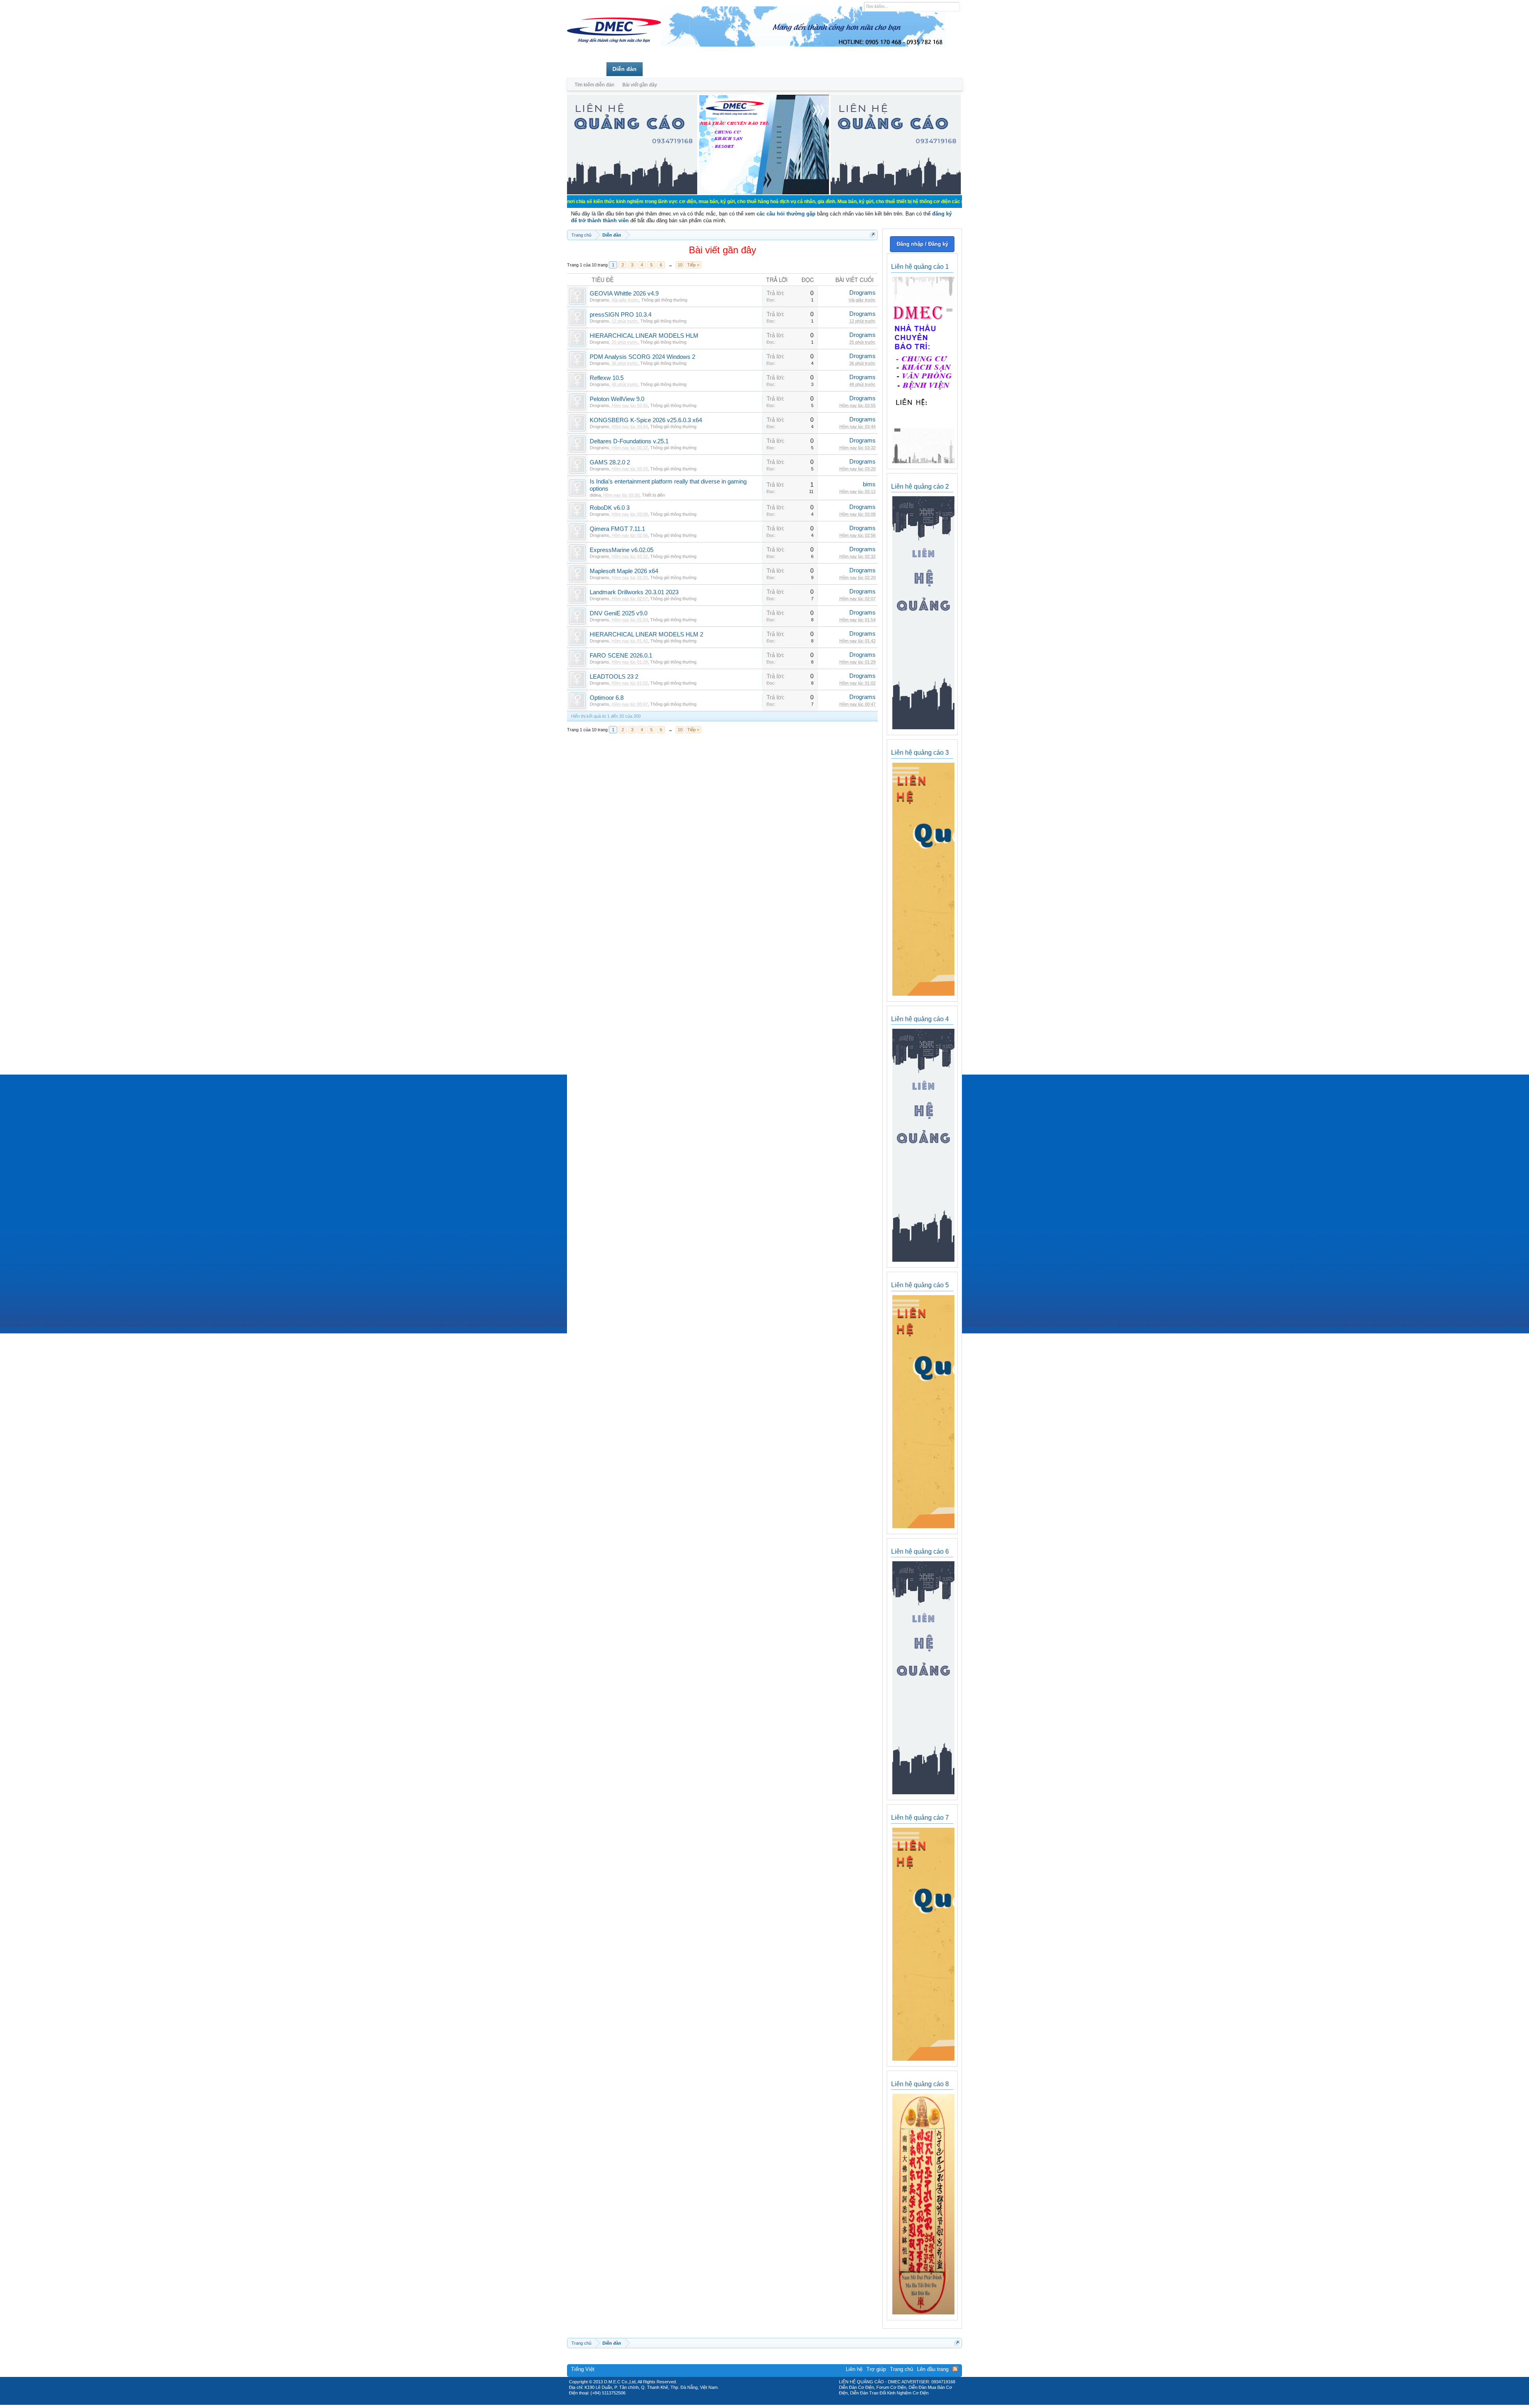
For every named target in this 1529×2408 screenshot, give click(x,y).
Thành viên (664, 69)
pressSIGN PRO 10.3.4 (621, 315)
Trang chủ (587, 69)
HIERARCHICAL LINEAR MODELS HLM (644, 336)
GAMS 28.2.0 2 (610, 462)
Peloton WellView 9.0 (617, 399)
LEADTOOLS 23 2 (614, 677)
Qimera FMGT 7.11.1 (617, 529)
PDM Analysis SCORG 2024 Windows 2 (642, 357)
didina (595, 495)
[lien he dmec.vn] (632, 193)
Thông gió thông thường (664, 300)
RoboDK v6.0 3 (610, 508)
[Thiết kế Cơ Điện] (773, 2402)
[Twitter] (761, 2402)
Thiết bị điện (653, 495)
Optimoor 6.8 (607, 698)
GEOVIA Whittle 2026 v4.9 (624, 294)
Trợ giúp (876, 2369)
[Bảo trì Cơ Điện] (786, 2402)
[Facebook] (748, 2402)
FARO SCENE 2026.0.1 (621, 656)
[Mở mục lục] (873, 235)
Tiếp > (693, 265)
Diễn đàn (625, 69)
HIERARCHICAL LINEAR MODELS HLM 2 (646, 634)
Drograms (599, 300)
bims (869, 484)
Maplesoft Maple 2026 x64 (624, 571)
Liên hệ (854, 2369)
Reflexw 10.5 (607, 378)
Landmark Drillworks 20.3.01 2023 (634, 592)
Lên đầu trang (933, 2369)
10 (680, 265)
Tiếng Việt (583, 2369)
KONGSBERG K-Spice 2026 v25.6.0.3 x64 (646, 420)
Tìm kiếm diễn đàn (594, 85)
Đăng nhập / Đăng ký (922, 244)
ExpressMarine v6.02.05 (622, 550)
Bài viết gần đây (640, 85)
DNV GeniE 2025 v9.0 (619, 613)
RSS (955, 2369)
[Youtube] (798, 2402)
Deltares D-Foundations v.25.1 (629, 441)
